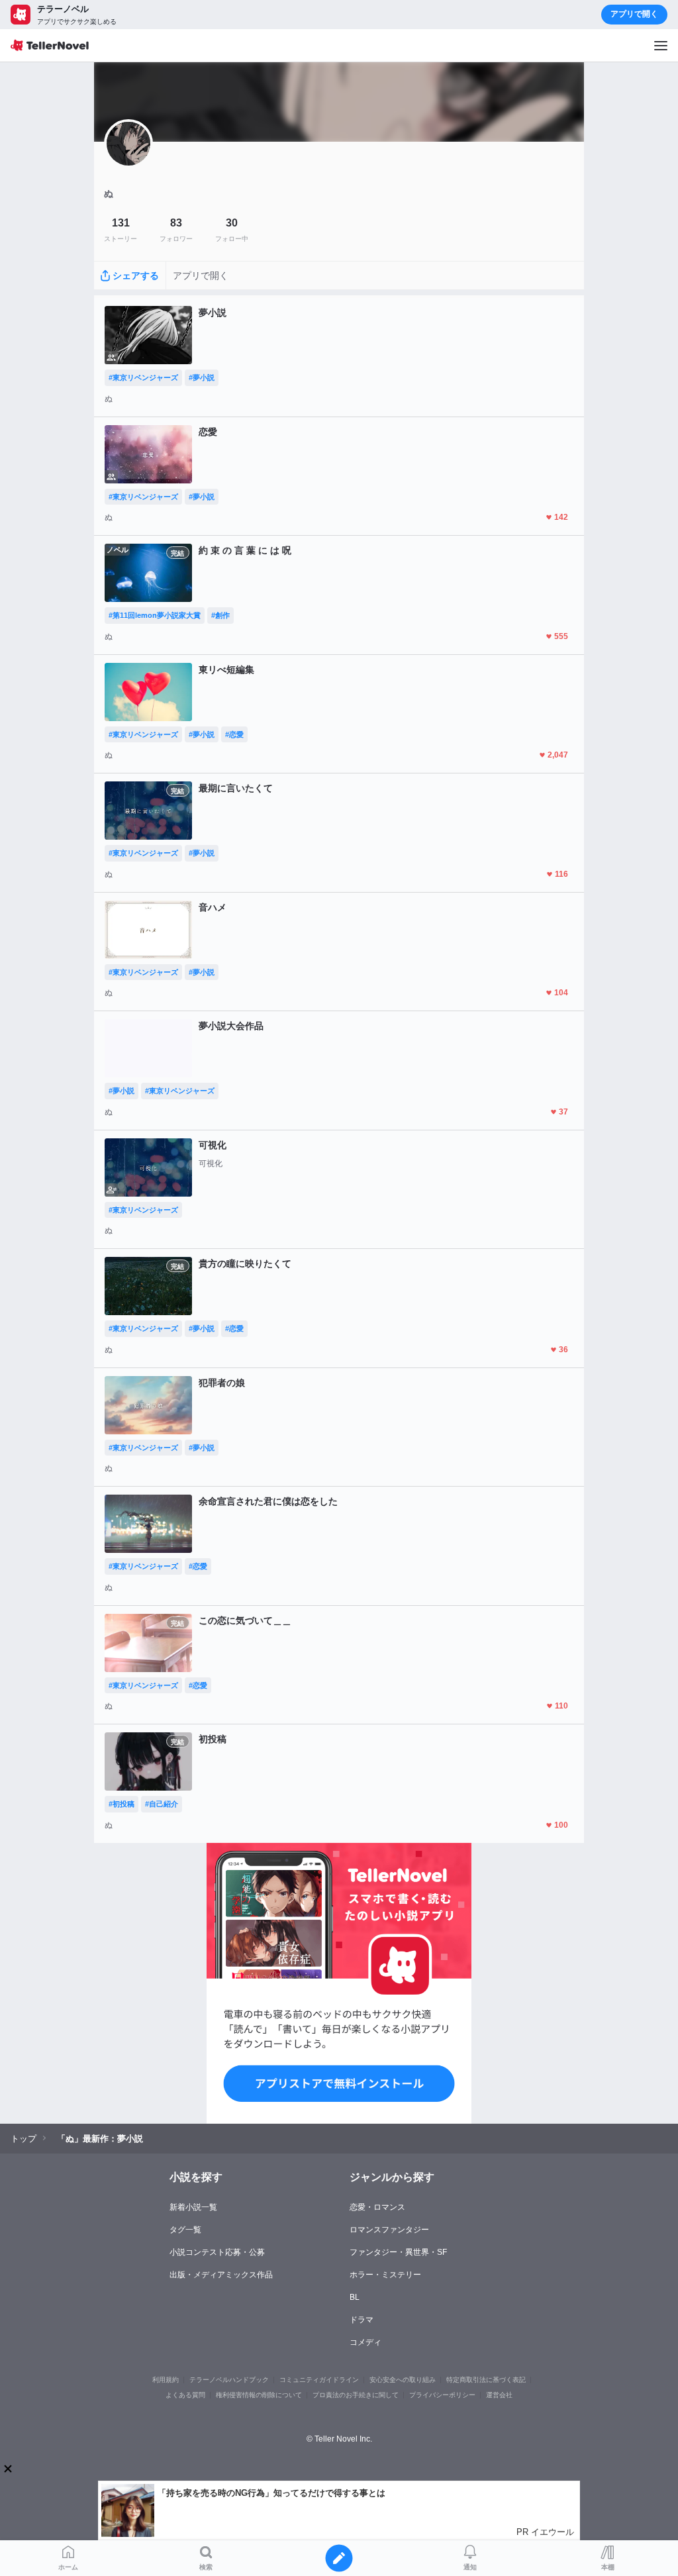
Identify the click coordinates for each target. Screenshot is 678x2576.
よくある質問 (185, 2395)
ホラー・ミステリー (385, 2275)
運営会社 (499, 2395)
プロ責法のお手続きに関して (356, 2395)
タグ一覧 (185, 2230)
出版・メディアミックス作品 (221, 2275)
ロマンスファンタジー (389, 2230)
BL (355, 2297)
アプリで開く (634, 14)
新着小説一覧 (193, 2207)
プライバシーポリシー (442, 2395)
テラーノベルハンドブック (229, 2380)
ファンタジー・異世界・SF (398, 2252)
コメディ (365, 2342)
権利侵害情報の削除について (259, 2395)
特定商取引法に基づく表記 (486, 2380)
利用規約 (166, 2380)
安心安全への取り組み (403, 2380)
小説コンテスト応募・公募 (217, 2252)
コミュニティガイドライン (319, 2380)
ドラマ (362, 2320)
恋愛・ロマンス (377, 2207)
